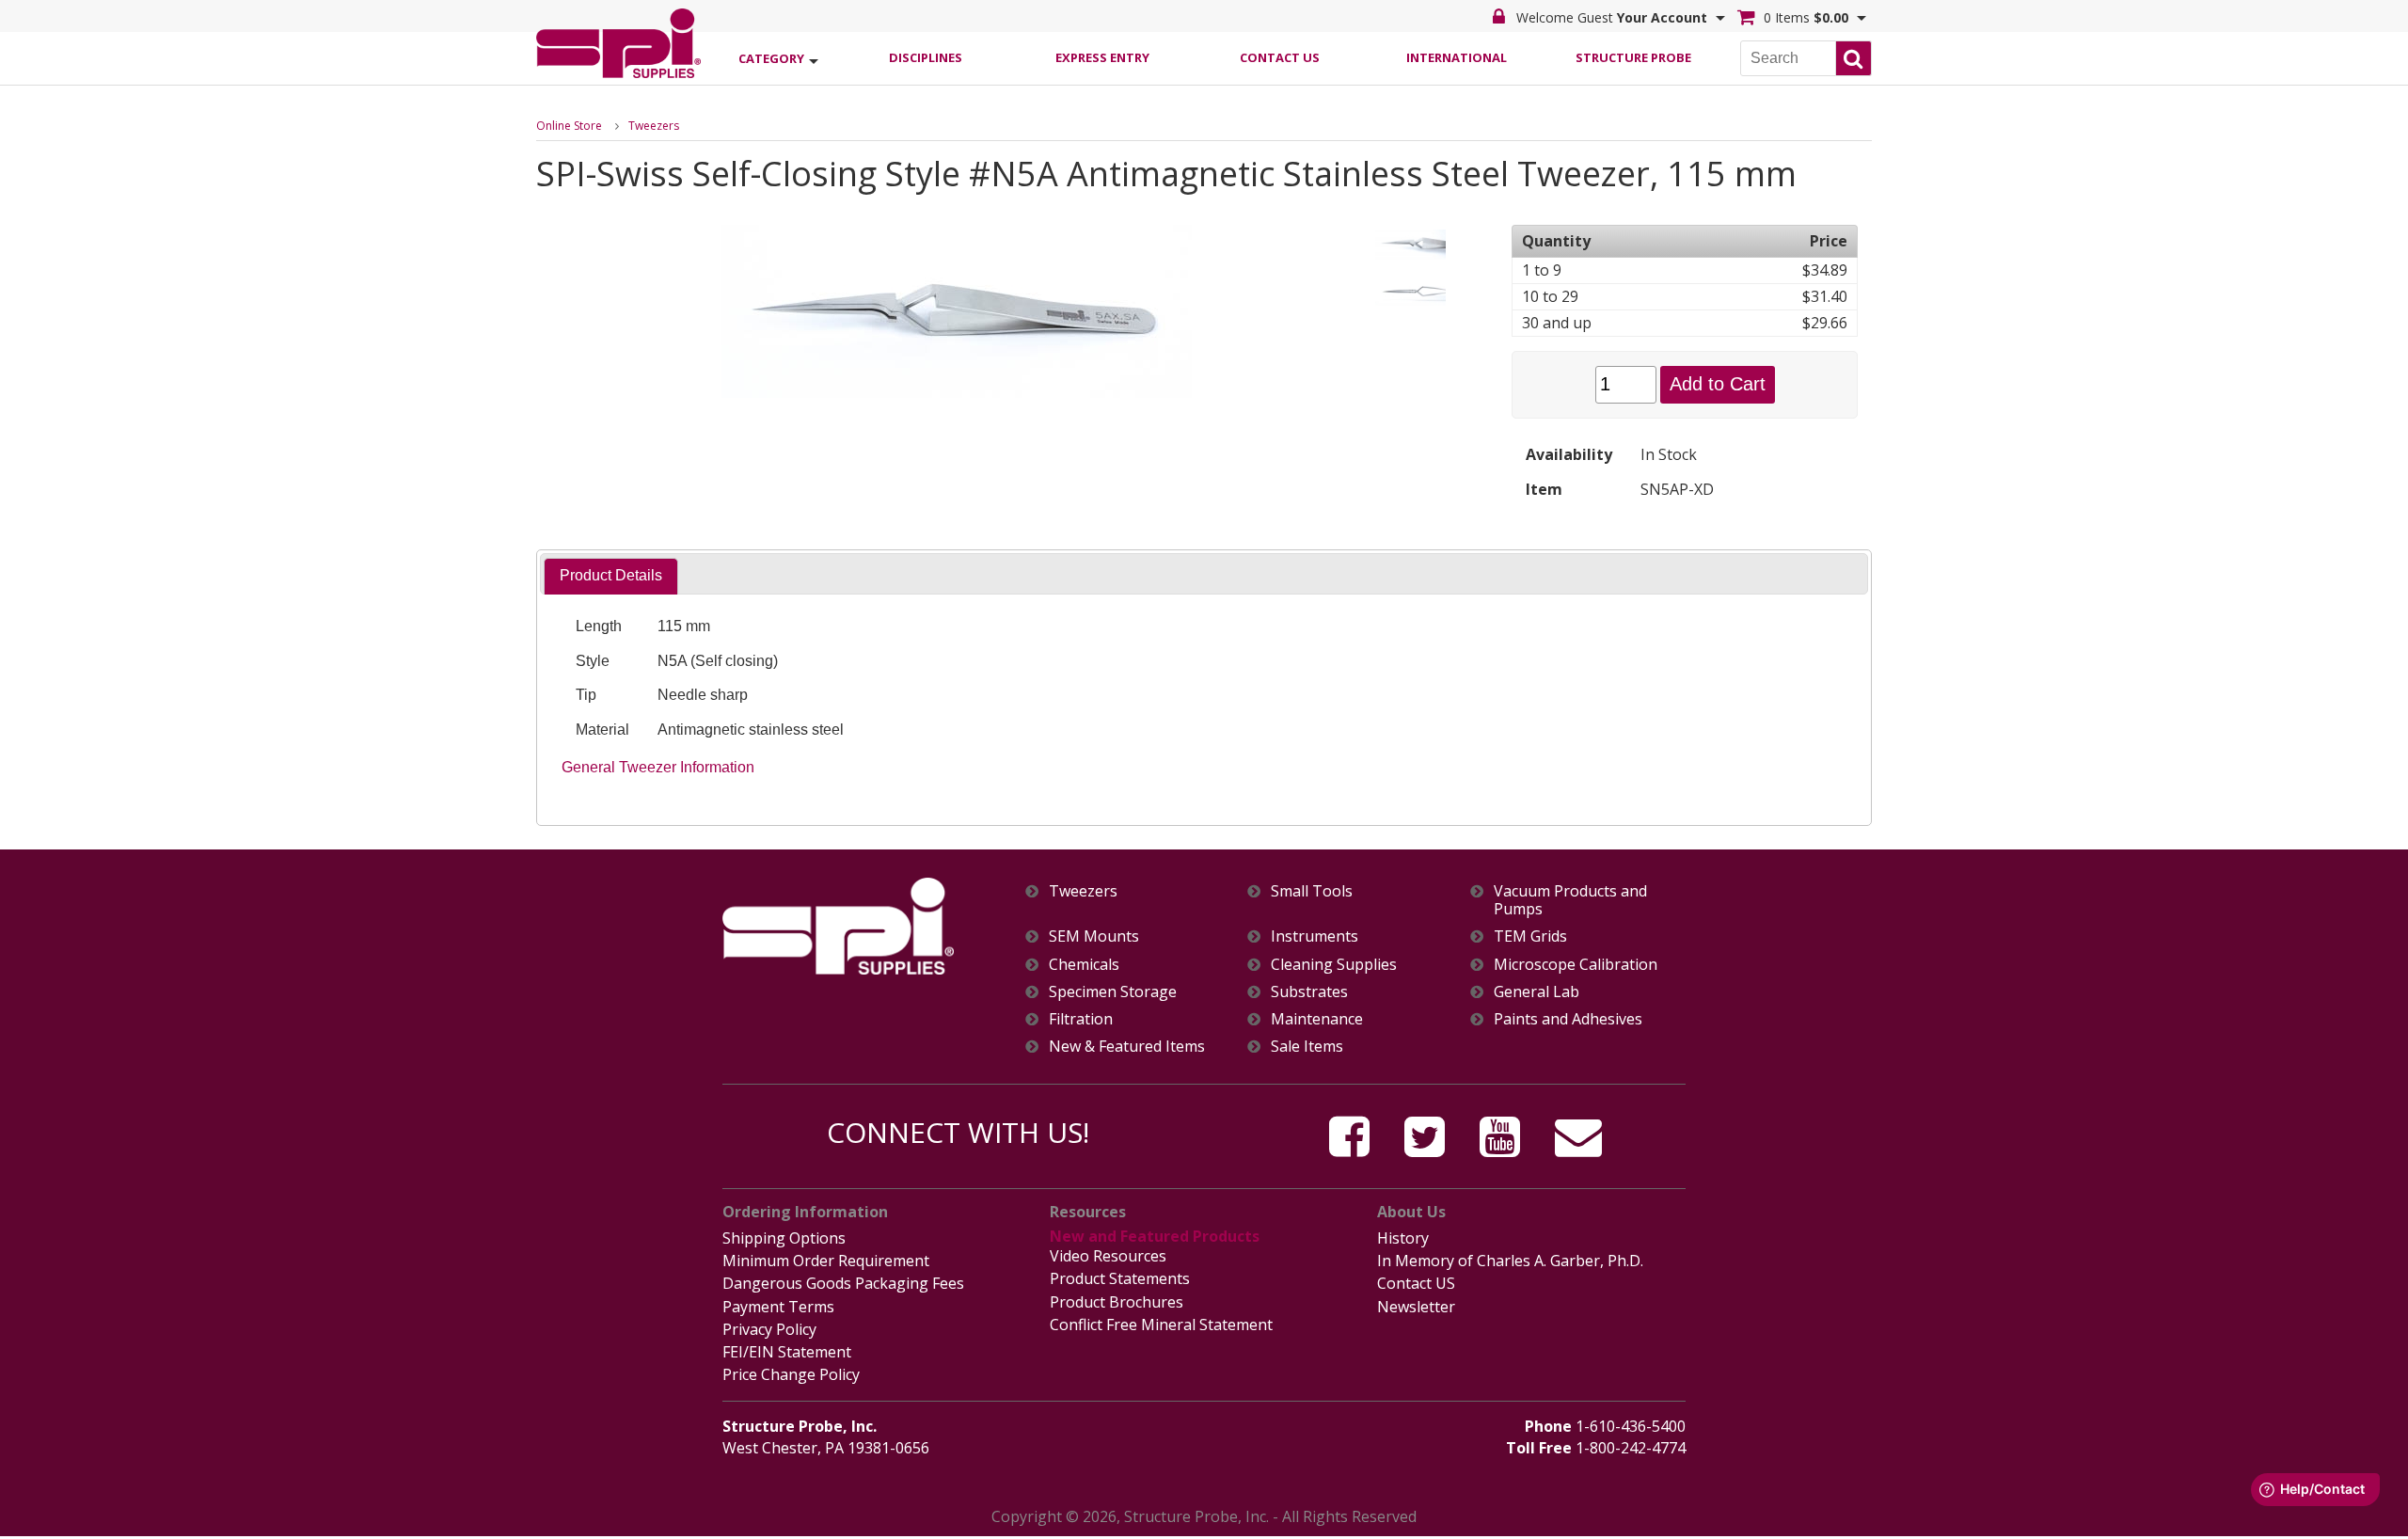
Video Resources (1108, 1256)
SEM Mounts (1094, 936)
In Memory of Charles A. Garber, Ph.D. (1510, 1261)
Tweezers (654, 126)
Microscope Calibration (1576, 965)
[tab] (611, 576)
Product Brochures (1117, 1302)
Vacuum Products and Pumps (1570, 900)
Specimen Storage (1113, 992)
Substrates (1309, 992)
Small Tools (1312, 891)
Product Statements (1120, 1278)
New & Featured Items (1127, 1047)
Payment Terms (778, 1307)
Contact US (1416, 1283)
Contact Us (1280, 57)
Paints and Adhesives (1568, 1019)
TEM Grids (1530, 936)
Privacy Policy (769, 1329)
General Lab (1537, 992)
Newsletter (1416, 1307)
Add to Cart (1718, 384)
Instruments (1315, 936)
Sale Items (1307, 1047)
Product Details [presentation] (611, 575)
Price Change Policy (791, 1374)
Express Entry (1102, 57)
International (1457, 57)
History (1403, 1238)
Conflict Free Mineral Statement (1161, 1325)
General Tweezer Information (658, 767)
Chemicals (1084, 965)
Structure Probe (1633, 57)
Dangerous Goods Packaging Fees (843, 1283)
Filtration (1081, 1019)
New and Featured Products (1155, 1236)
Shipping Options (784, 1238)
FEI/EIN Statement (787, 1352)
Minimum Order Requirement (826, 1261)
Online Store (569, 126)
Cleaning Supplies (1334, 965)
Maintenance (1317, 1019)
